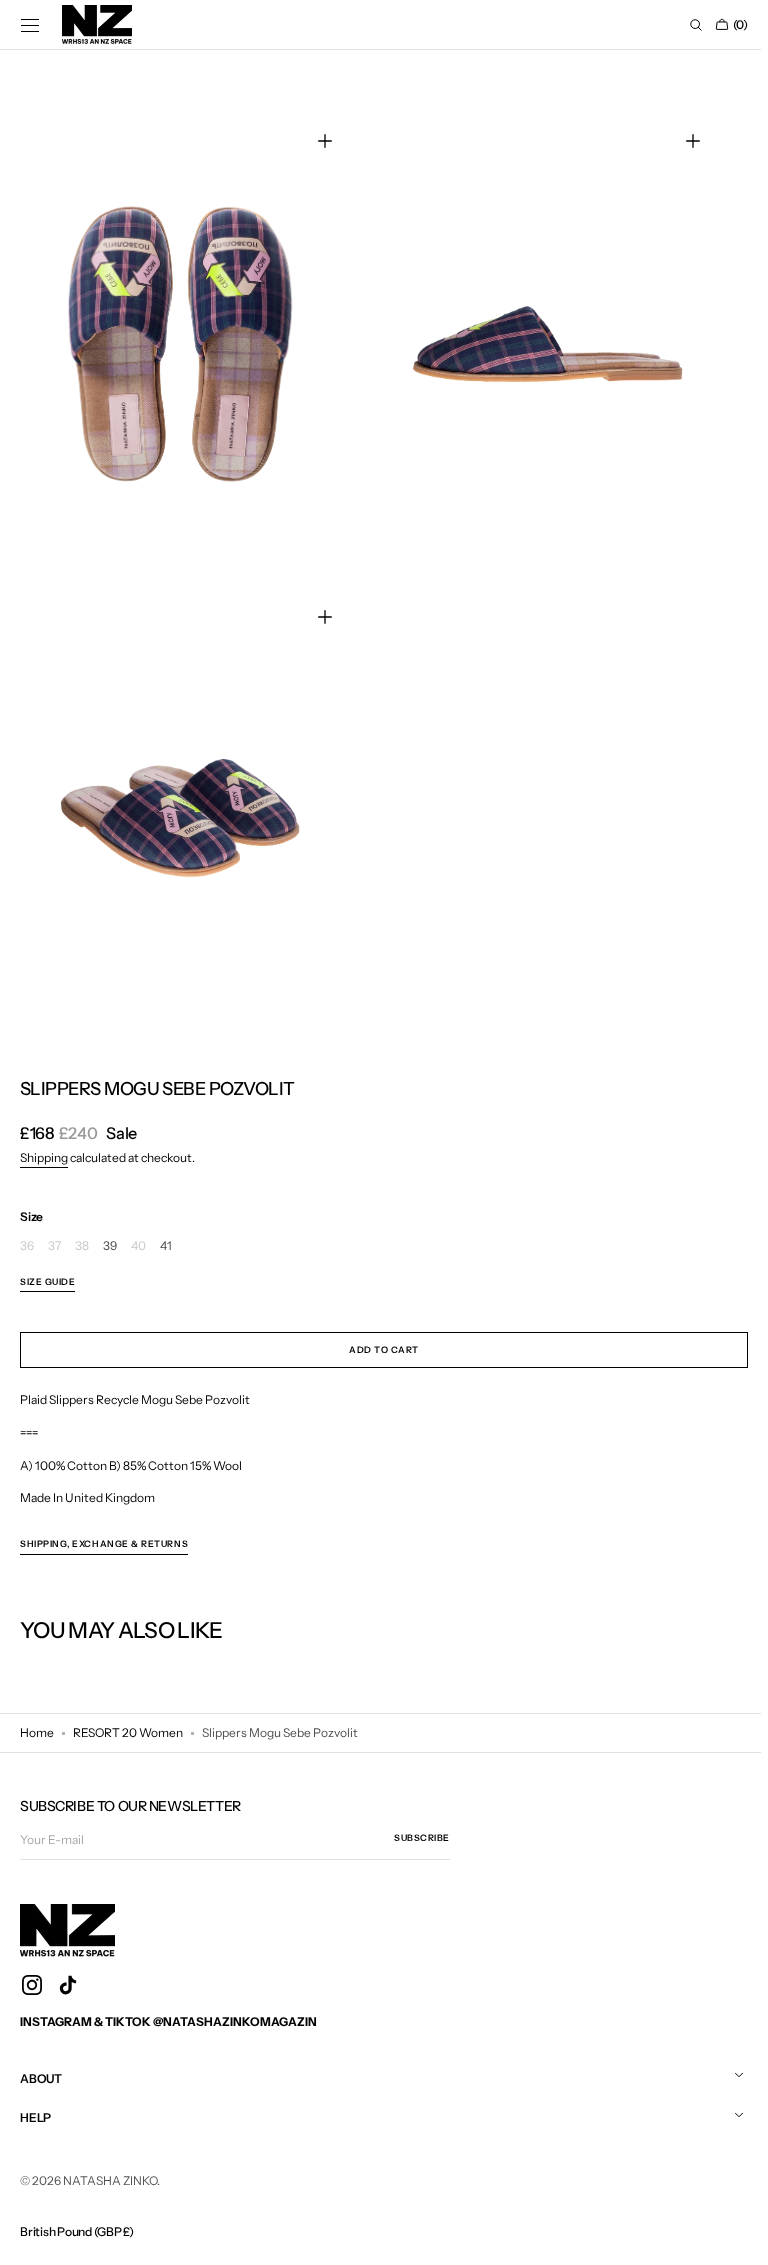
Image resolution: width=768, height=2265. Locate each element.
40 (138, 1236)
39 (110, 1236)
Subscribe (422, 1828)
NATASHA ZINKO (110, 2171)
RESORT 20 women (128, 1723)
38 (82, 1236)
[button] (30, 25)
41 (166, 1236)
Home (37, 1723)
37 (54, 1236)
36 (27, 1236)
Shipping (44, 1148)
